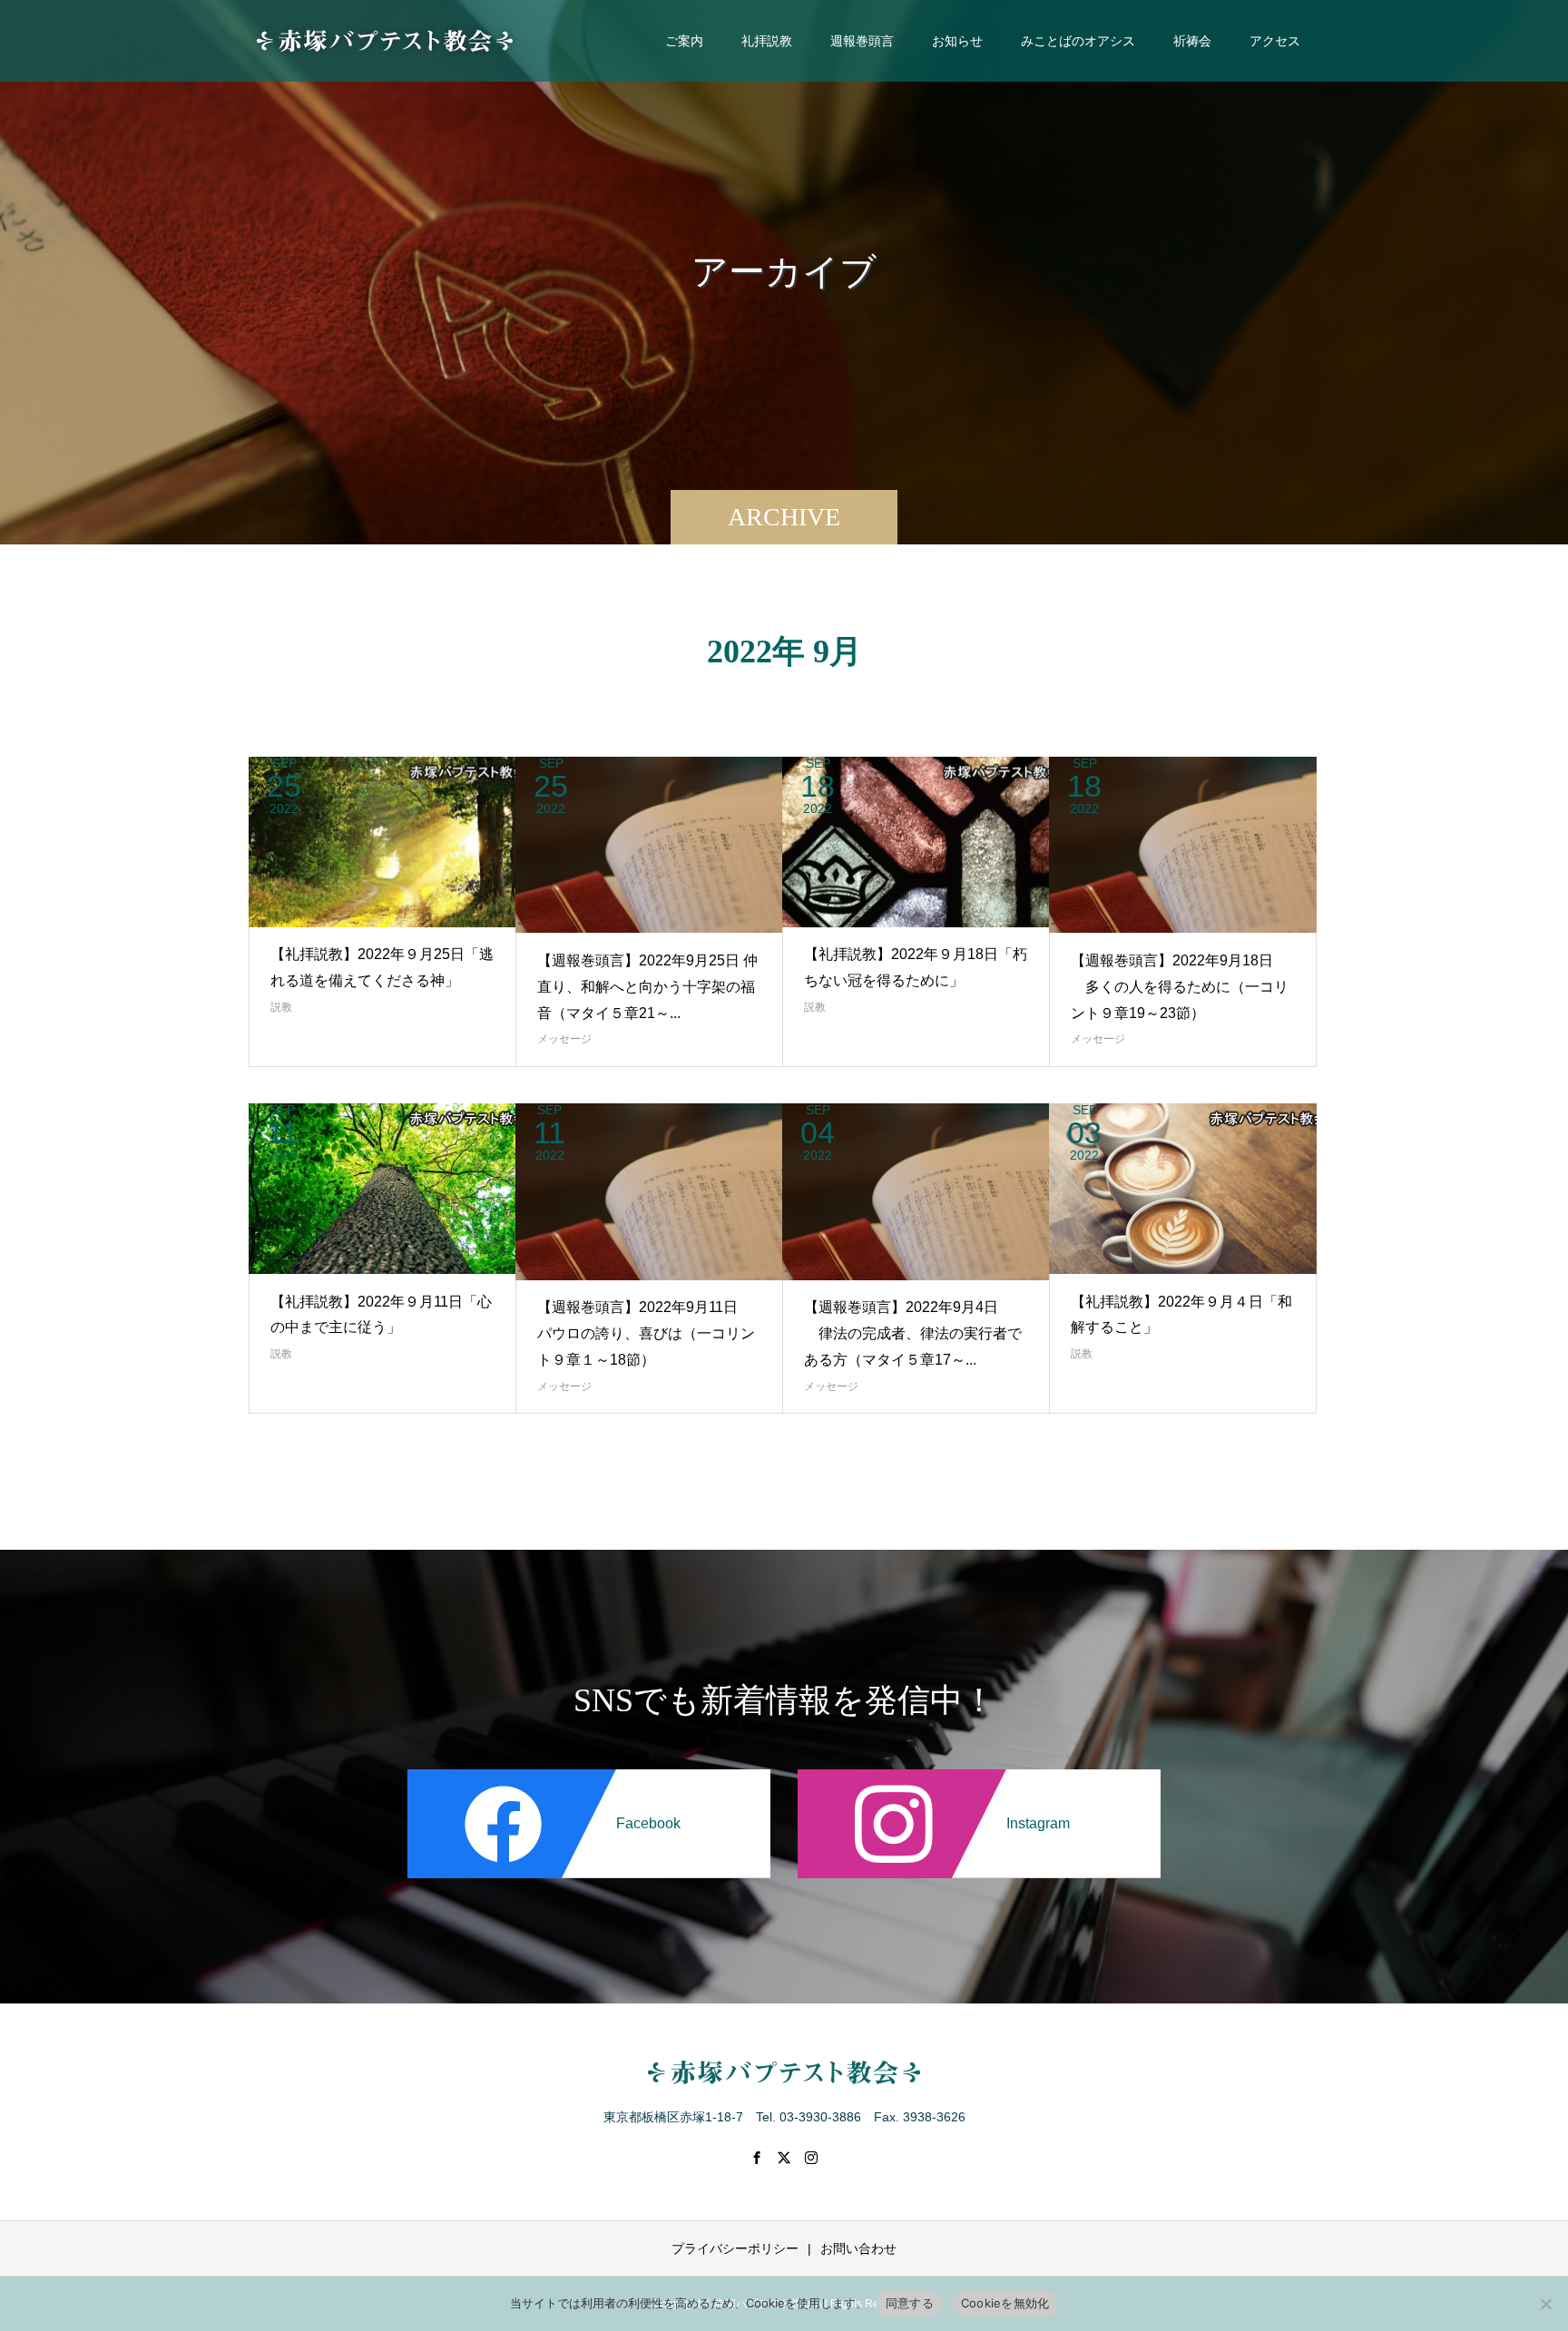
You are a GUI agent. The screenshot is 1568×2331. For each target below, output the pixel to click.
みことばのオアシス (1078, 41)
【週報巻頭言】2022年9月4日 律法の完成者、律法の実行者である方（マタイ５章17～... (913, 1333)
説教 (281, 1007)
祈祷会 (1192, 41)
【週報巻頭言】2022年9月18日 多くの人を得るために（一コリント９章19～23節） (1180, 987)
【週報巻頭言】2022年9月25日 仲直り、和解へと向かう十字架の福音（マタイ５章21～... (647, 987)
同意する (910, 2303)
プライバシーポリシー (735, 2248)
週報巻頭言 (862, 41)
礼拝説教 (767, 41)
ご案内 (684, 41)
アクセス (1275, 41)
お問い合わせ (858, 2248)
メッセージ (564, 1039)
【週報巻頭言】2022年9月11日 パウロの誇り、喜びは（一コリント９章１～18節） (646, 1333)
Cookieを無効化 (1005, 2303)
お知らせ (957, 41)
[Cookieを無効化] (1545, 2304)
